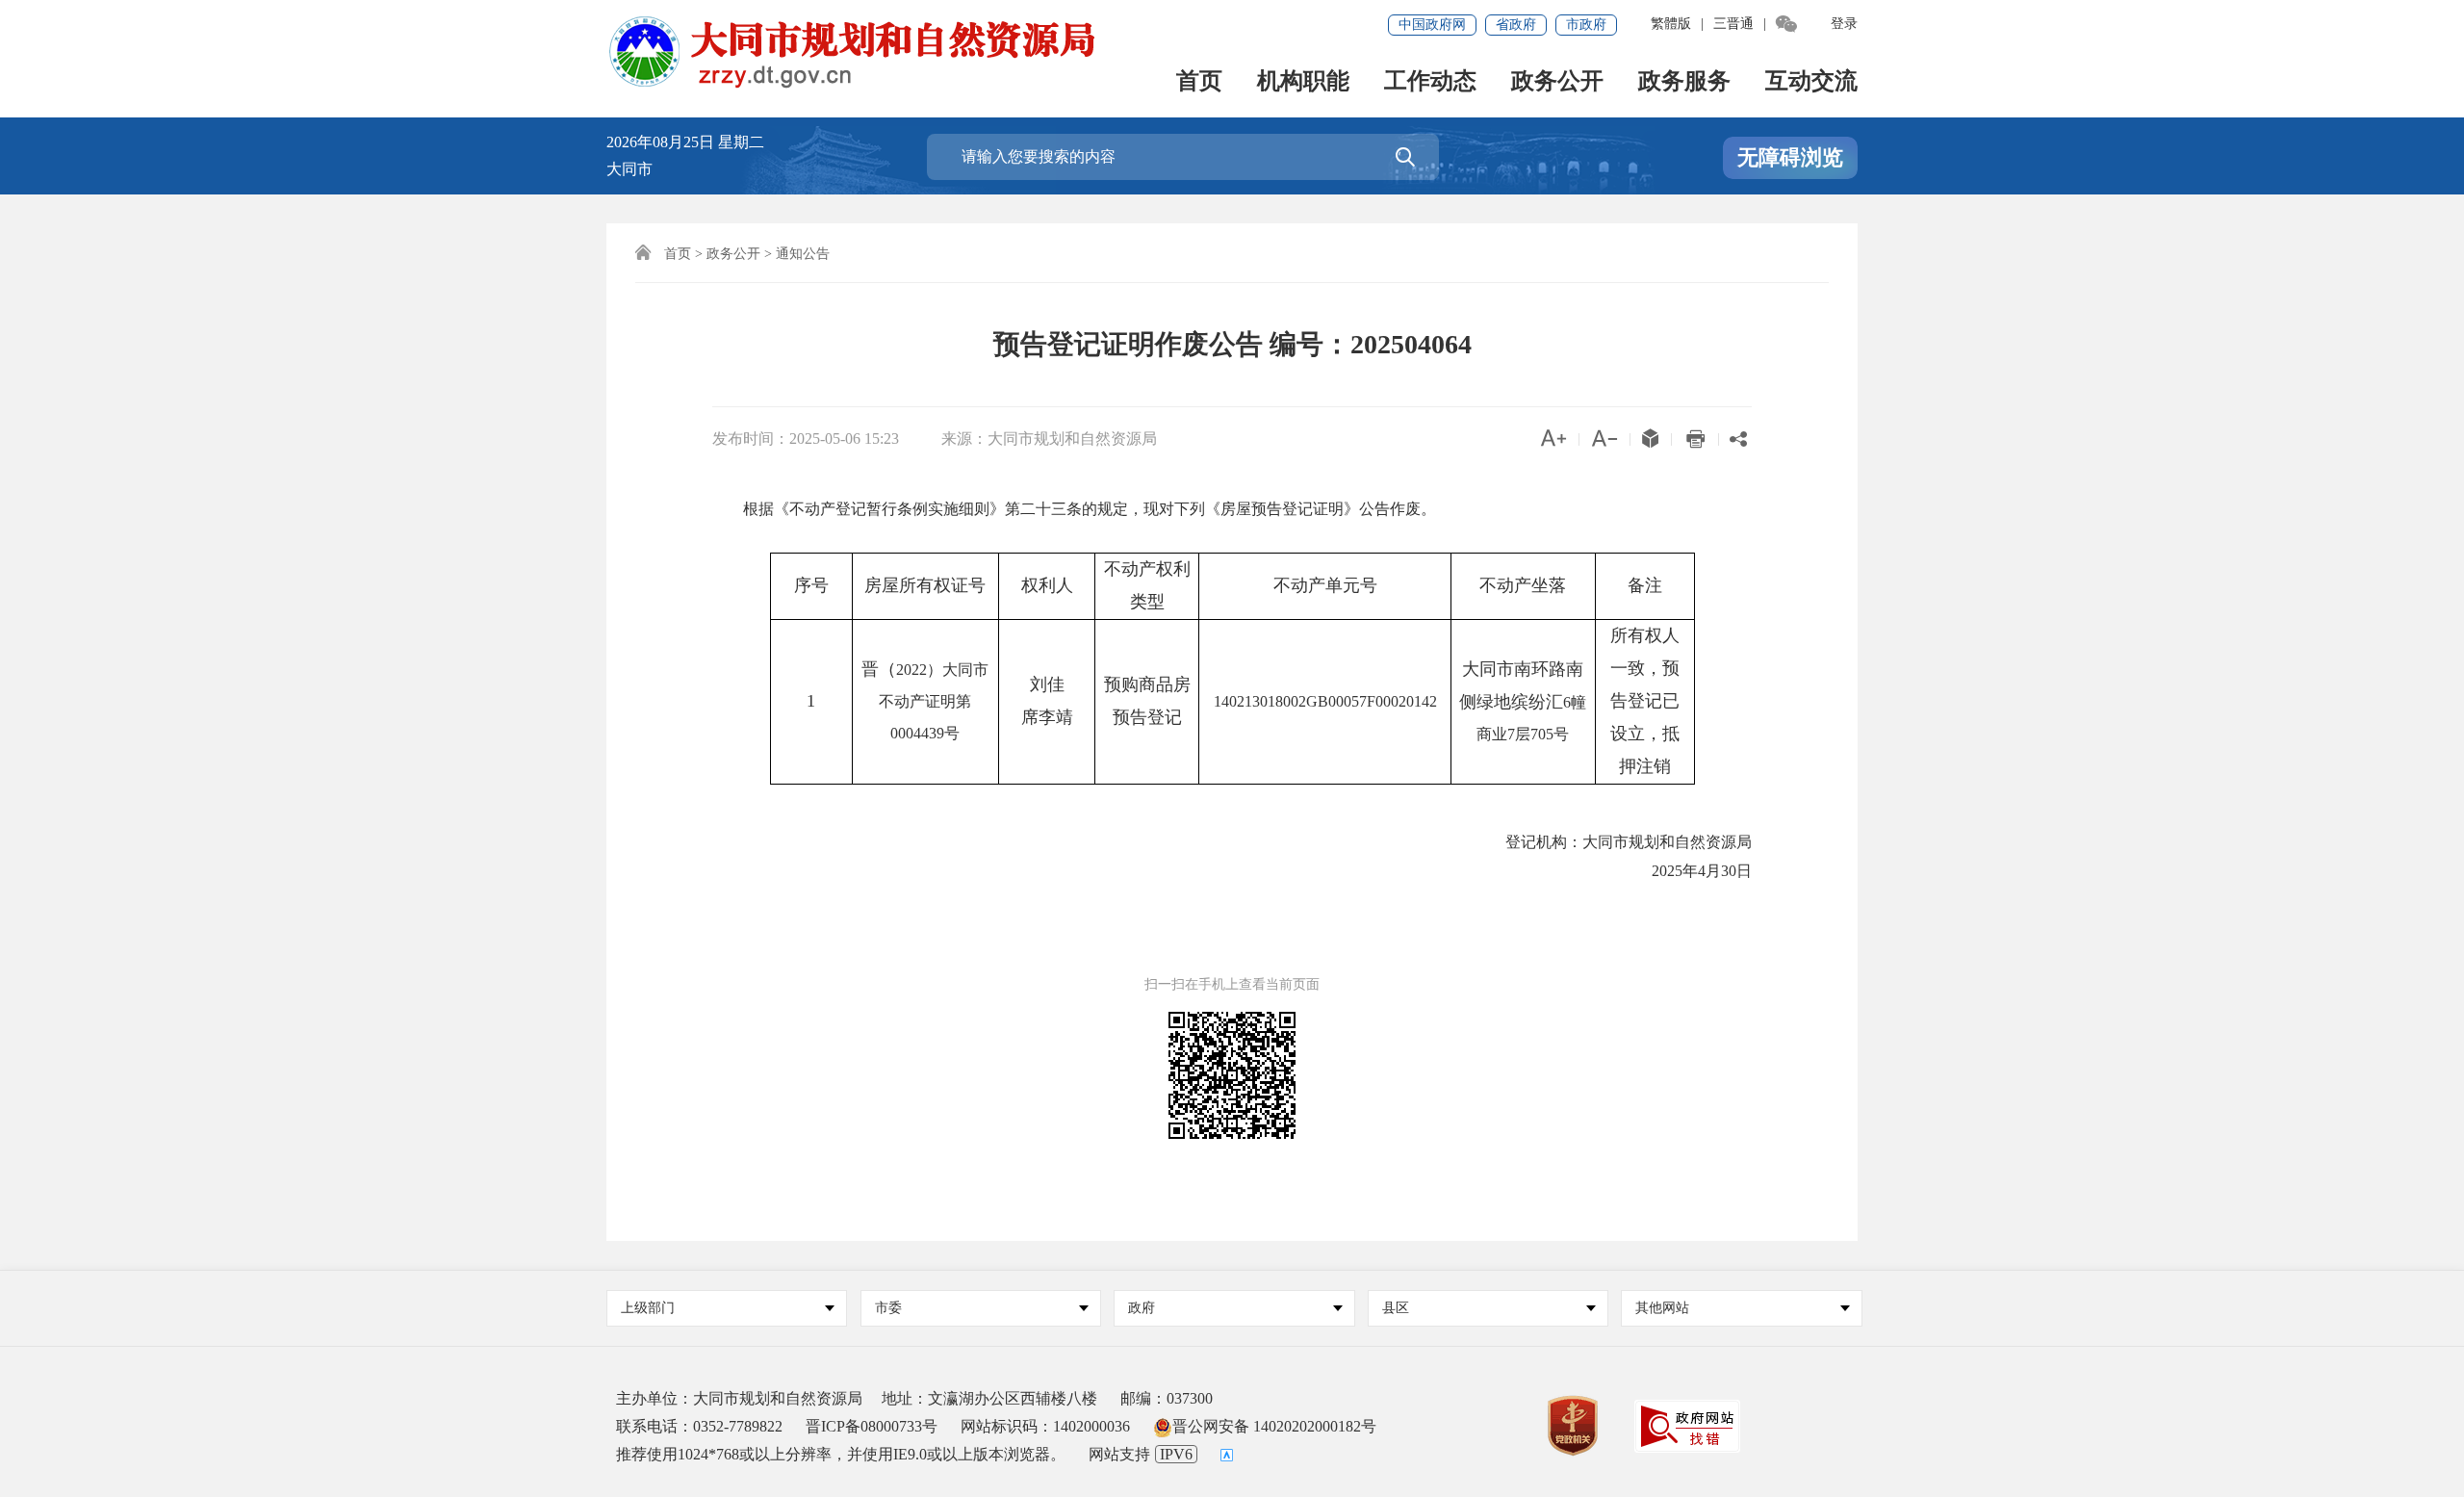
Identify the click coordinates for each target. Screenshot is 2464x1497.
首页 (1199, 82)
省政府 (1516, 25)
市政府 (1586, 25)
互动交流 (1811, 82)
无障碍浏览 (1790, 157)
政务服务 (1684, 82)
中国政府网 (1432, 25)
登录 (1844, 24)
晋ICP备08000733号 (872, 1426)
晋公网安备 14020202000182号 (1274, 1426)
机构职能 (1303, 82)
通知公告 (803, 254)
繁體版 (1671, 24)
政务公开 (1557, 82)
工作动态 (1430, 82)
